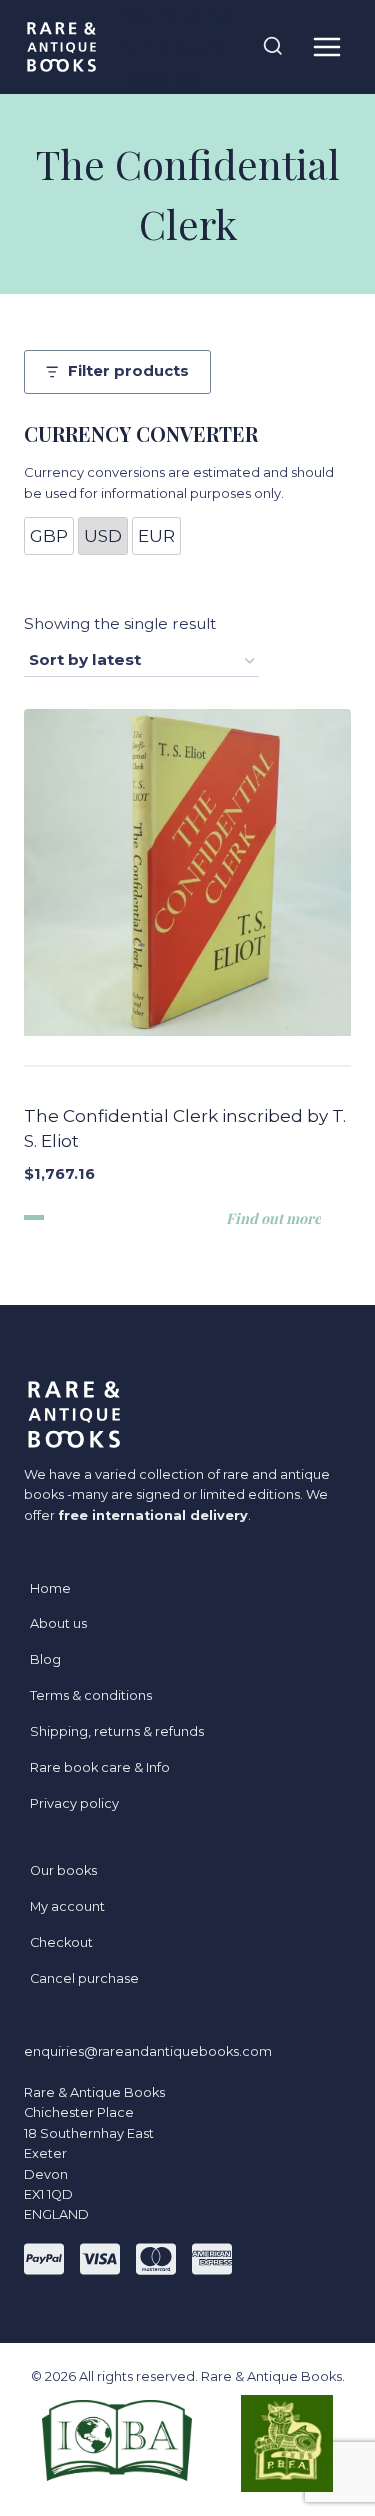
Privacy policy (74, 1803)
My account (67, 1906)
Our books (63, 1870)
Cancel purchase (84, 1978)
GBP (49, 536)
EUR (156, 536)
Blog (45, 1659)
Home (50, 1588)
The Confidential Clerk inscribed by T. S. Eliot (185, 1129)
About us (58, 1623)
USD (103, 536)
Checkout (61, 1942)
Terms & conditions (91, 1695)
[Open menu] (326, 46)
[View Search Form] (273, 47)
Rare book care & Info (100, 1767)
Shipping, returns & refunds (117, 1731)
